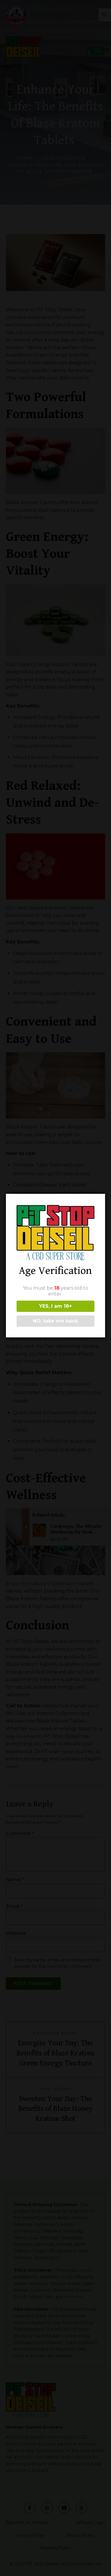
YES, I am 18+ (55, 1306)
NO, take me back (55, 1321)
